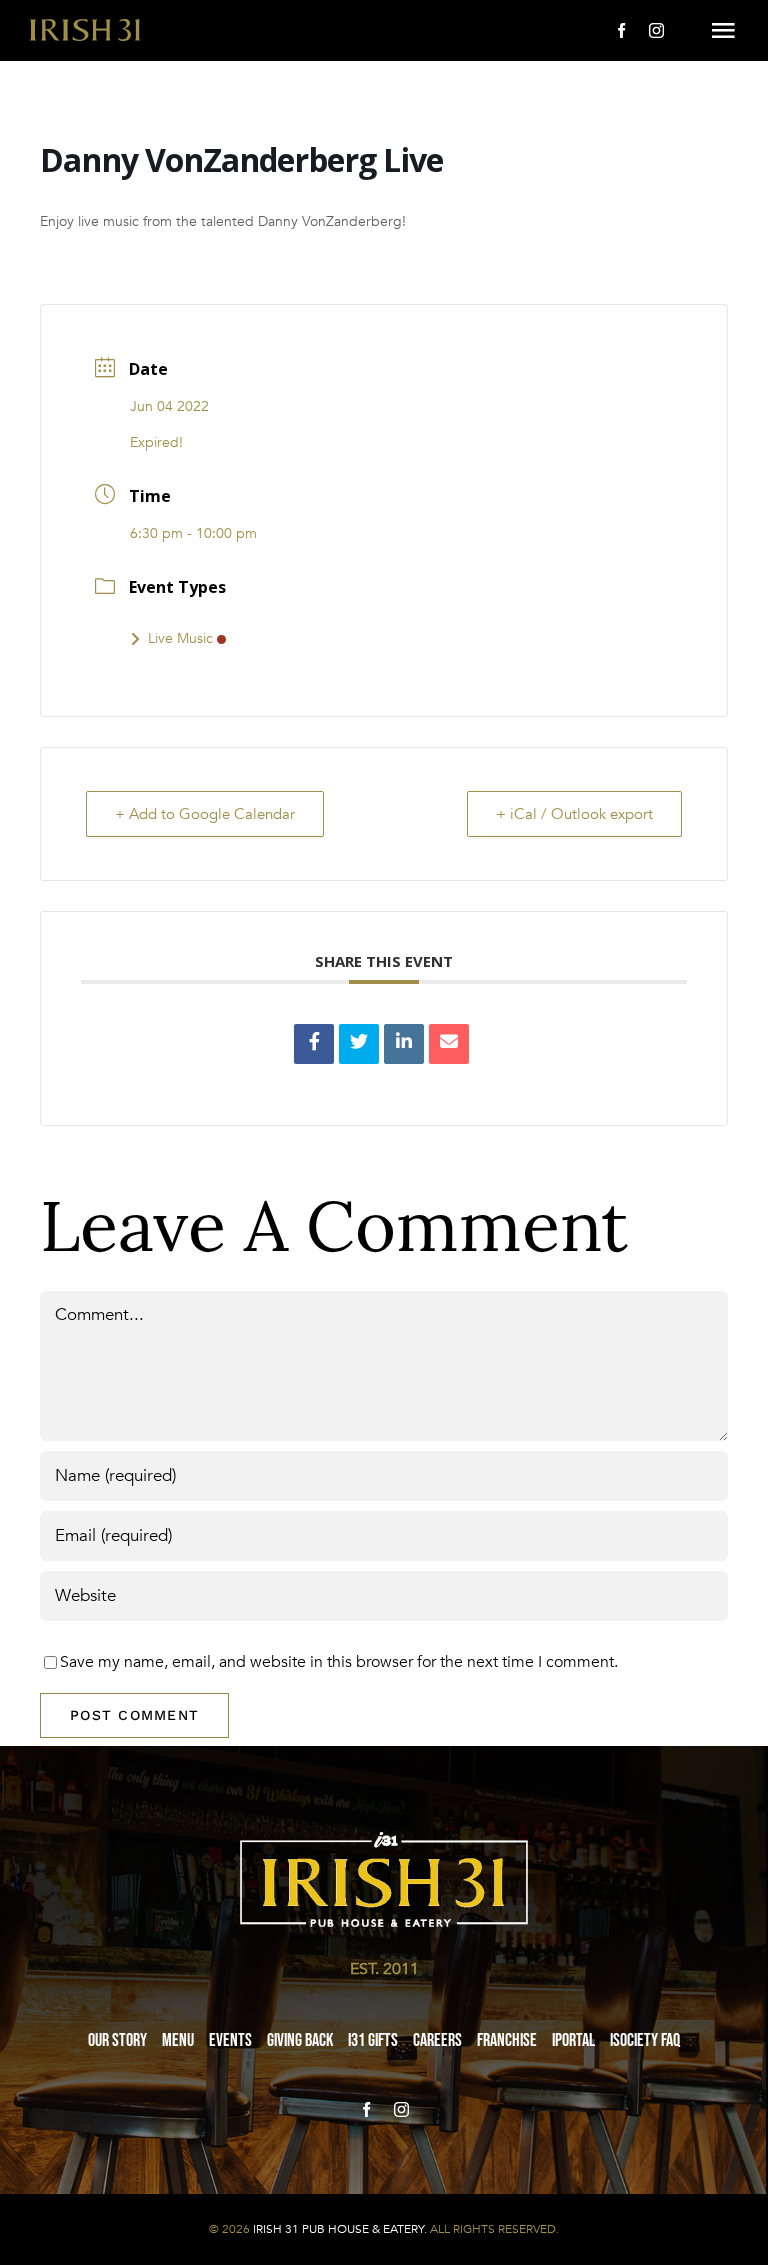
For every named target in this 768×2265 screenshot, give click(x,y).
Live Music (180, 638)
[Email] (449, 1044)
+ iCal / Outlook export (574, 814)
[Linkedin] (404, 1044)
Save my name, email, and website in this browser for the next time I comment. (339, 1662)
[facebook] (621, 30)
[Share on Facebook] (314, 1044)
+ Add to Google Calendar (205, 814)
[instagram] (656, 30)
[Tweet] (359, 1044)
